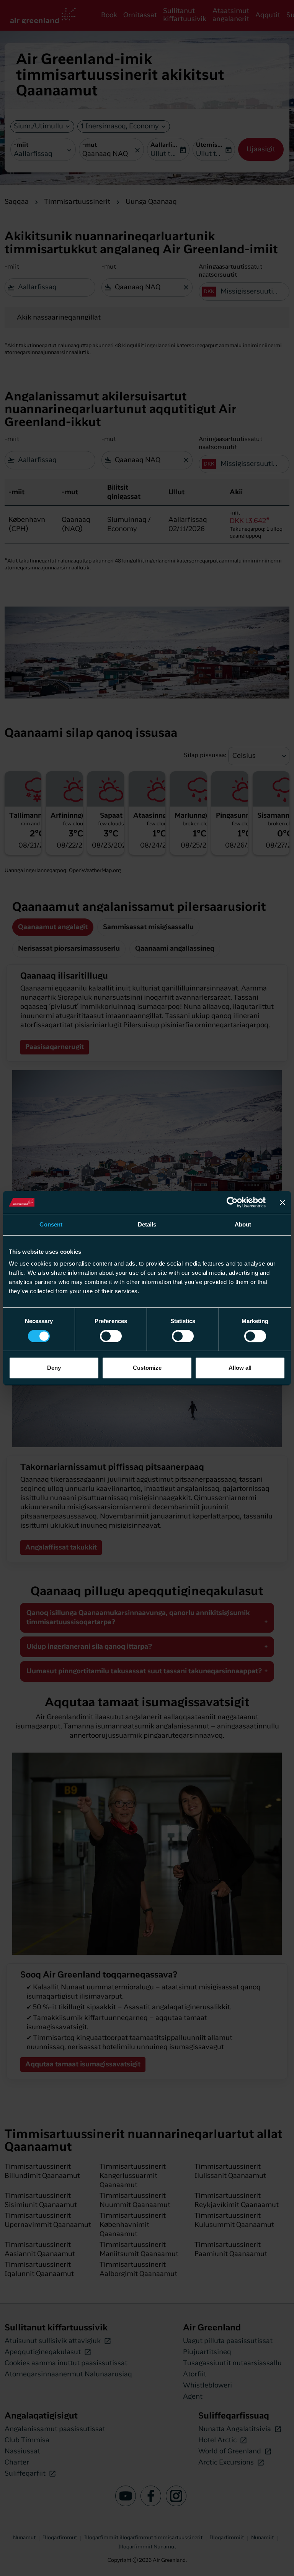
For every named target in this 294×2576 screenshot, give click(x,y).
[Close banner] (283, 1202)
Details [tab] (147, 1224)
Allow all (240, 1368)
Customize (147, 1368)
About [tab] (243, 1224)
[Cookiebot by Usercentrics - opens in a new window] (232, 1202)
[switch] (111, 1336)
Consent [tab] (51, 1224)
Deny (54, 1368)
